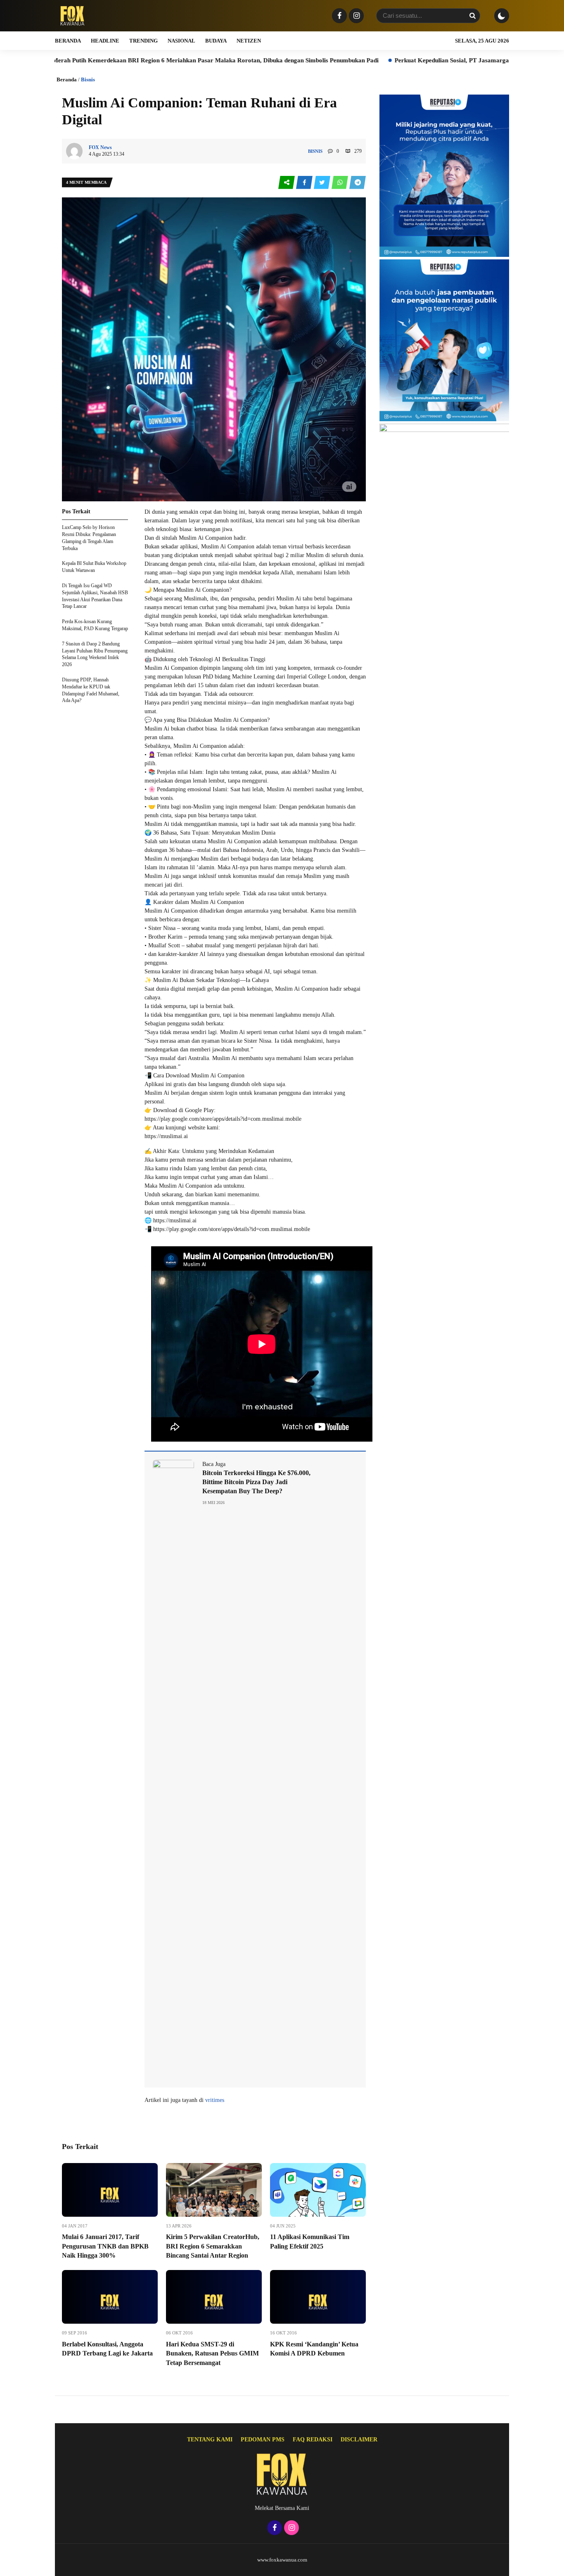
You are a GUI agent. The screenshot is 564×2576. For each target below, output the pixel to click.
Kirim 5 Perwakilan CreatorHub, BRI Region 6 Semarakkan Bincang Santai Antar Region (213, 2246)
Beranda (68, 41)
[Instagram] (355, 16)
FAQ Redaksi (313, 2440)
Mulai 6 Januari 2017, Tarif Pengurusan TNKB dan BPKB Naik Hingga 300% (105, 2246)
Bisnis (88, 79)
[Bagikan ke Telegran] (358, 183)
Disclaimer (359, 2440)
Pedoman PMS (263, 2440)
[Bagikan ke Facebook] (305, 183)
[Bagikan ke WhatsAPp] (340, 183)
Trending (143, 41)
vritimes (215, 2100)
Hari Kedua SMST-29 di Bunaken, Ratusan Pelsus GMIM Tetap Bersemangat (212, 2353)
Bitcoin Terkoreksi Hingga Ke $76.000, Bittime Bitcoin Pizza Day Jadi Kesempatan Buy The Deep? (256, 1482)
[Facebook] (338, 16)
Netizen (249, 41)
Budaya (216, 41)
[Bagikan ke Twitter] (323, 183)
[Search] (472, 16)
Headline (105, 41)
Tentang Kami (210, 2440)
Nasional (181, 41)
